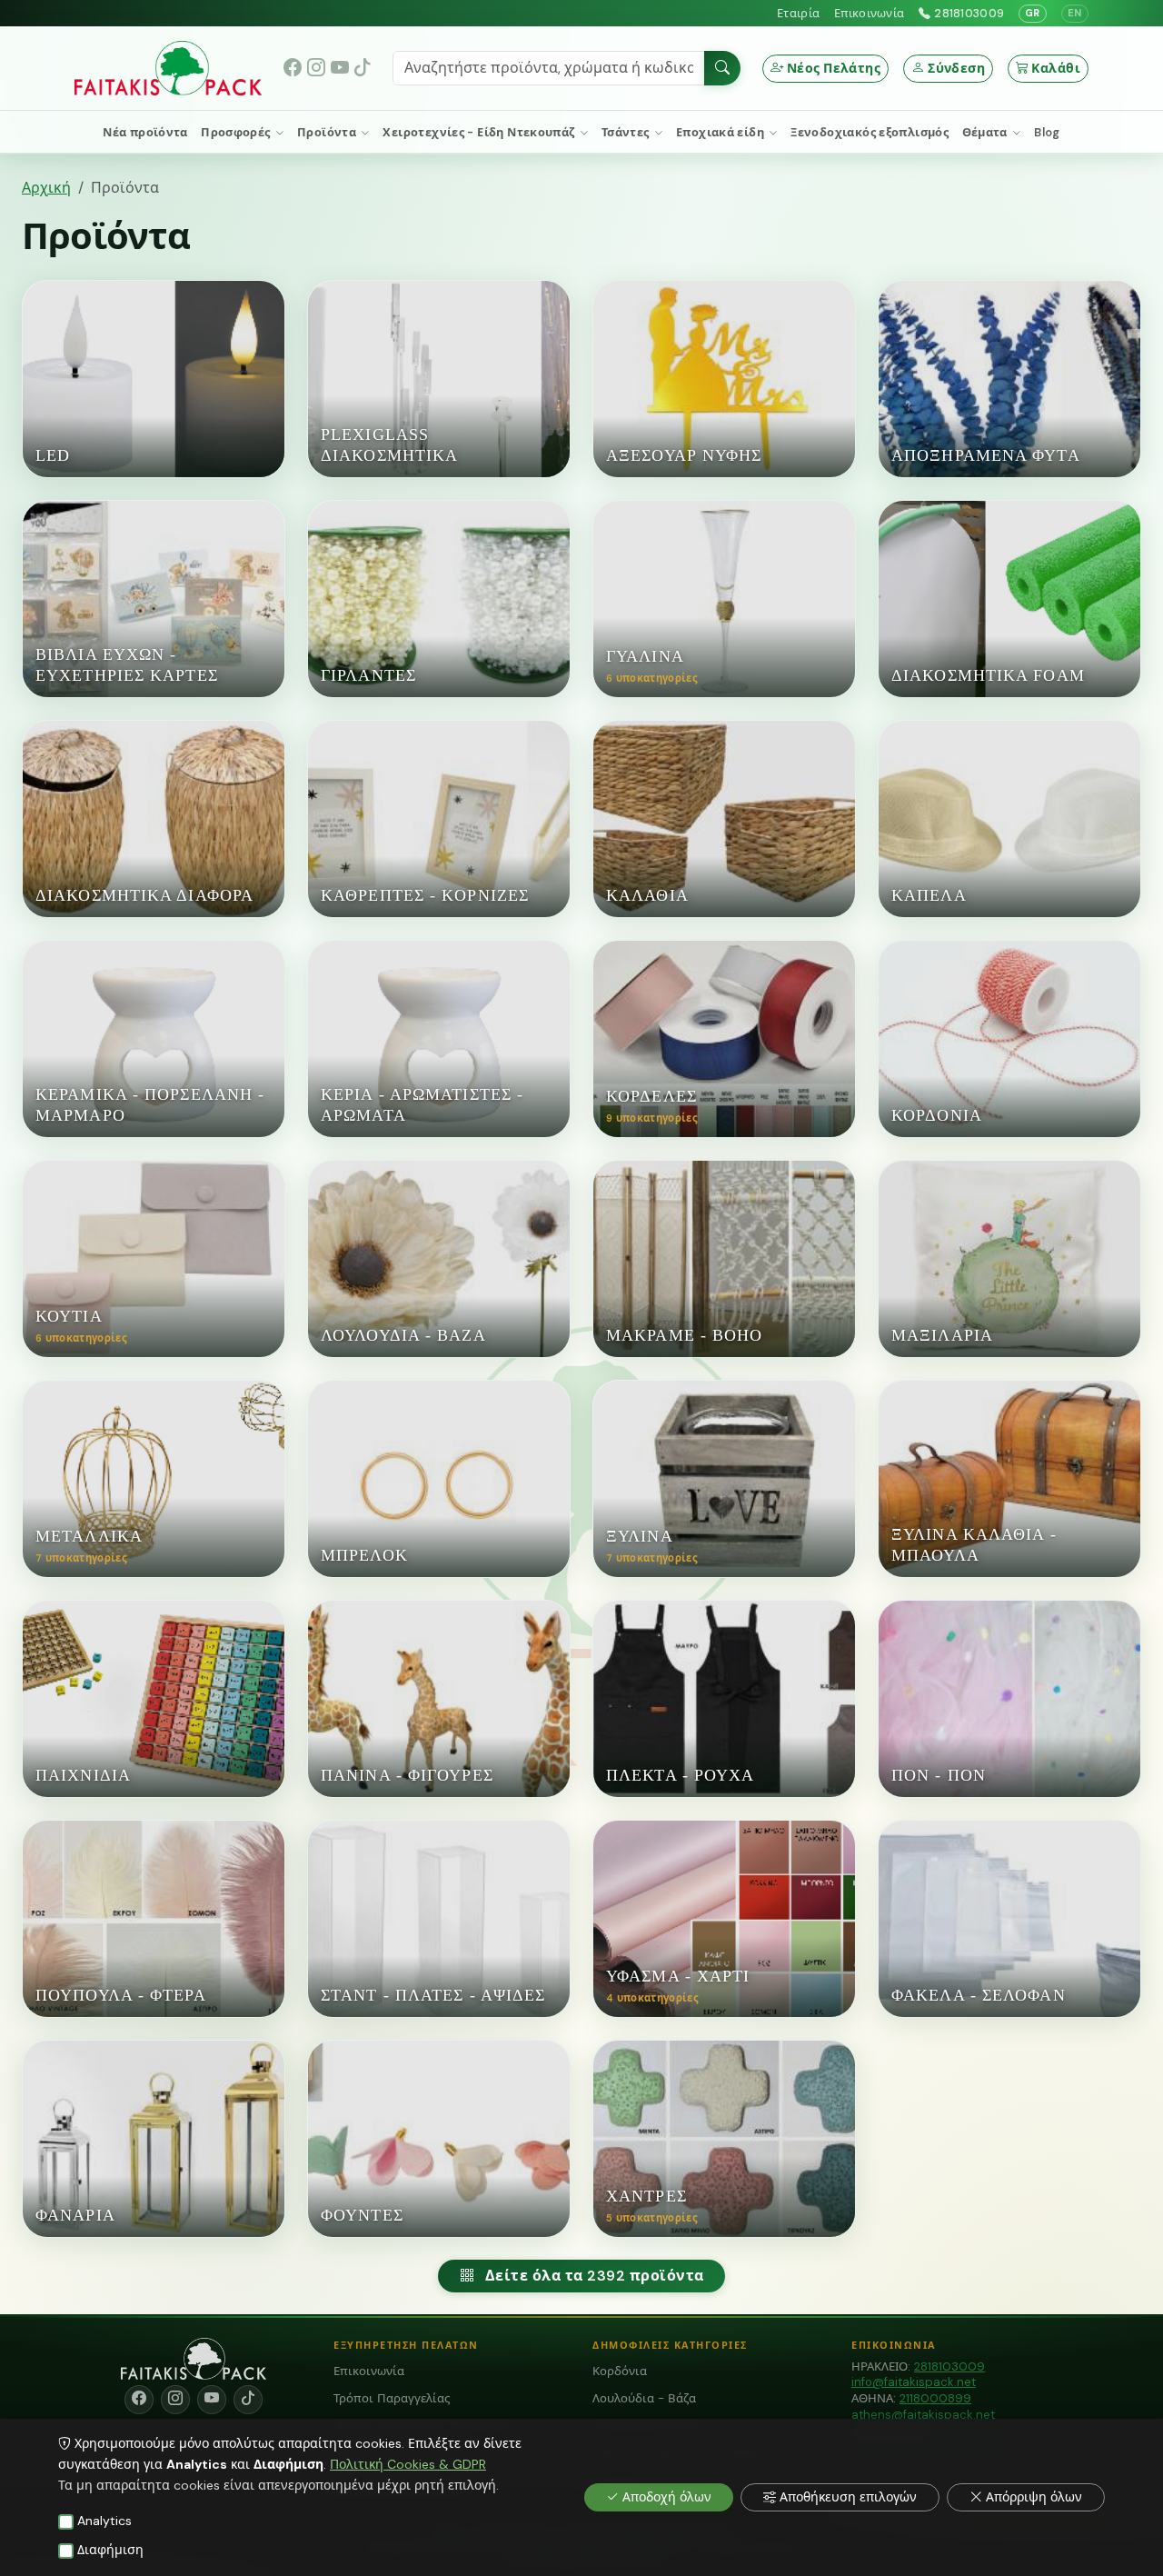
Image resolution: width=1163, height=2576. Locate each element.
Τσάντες (627, 132)
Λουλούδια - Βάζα (644, 2398)
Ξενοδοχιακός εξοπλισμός (870, 132)
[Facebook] (293, 68)
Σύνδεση (956, 68)
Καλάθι (1056, 68)
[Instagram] (316, 68)
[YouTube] (340, 68)
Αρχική (46, 188)
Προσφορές (237, 132)
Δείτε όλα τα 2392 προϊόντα (594, 2276)
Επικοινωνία (869, 13)
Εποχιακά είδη (721, 132)
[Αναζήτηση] (722, 68)
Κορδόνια (620, 2371)
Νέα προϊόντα (145, 132)
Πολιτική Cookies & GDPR (408, 2464)
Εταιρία (798, 13)
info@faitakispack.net (914, 2382)
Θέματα (987, 132)
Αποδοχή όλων (667, 2497)
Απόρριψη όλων (1034, 2497)
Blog (1047, 132)
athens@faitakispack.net (923, 2415)
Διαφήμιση (110, 2550)
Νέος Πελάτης (834, 68)
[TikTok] (363, 68)
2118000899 (935, 2398)
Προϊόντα (328, 132)
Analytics (104, 2521)
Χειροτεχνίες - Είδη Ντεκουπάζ (480, 132)
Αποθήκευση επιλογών (848, 2497)
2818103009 (969, 13)
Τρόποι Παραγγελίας (392, 2398)
